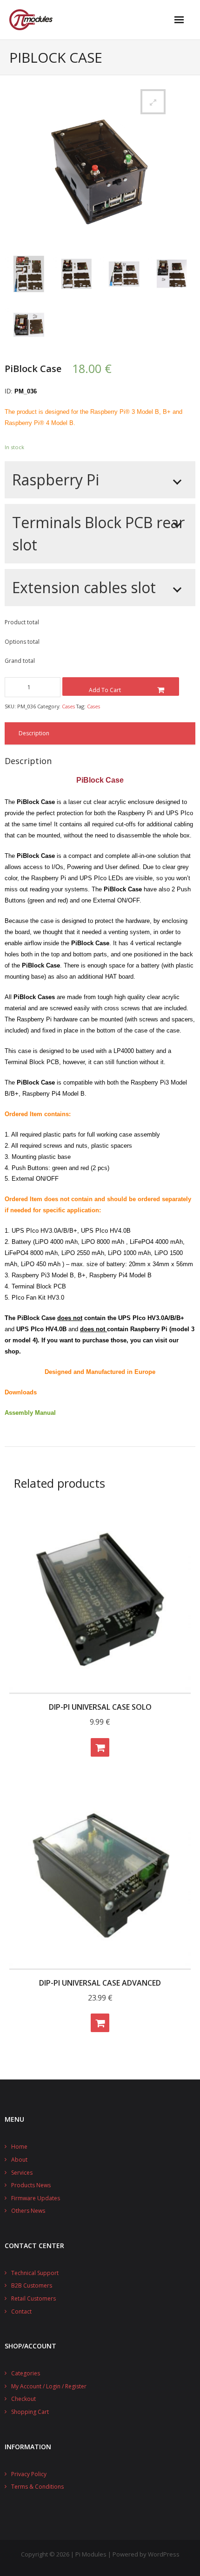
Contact (21, 2311)
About (19, 2160)
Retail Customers (33, 2298)
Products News (31, 2185)
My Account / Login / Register (49, 2386)
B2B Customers (32, 2285)
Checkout (23, 2399)
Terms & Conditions (37, 2487)
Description (34, 733)
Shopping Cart (30, 2412)
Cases (68, 706)
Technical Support (35, 2273)
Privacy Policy (29, 2474)
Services (22, 2173)
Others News (28, 2211)
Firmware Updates (36, 2198)
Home (19, 2147)
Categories (26, 2373)
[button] (153, 102)
